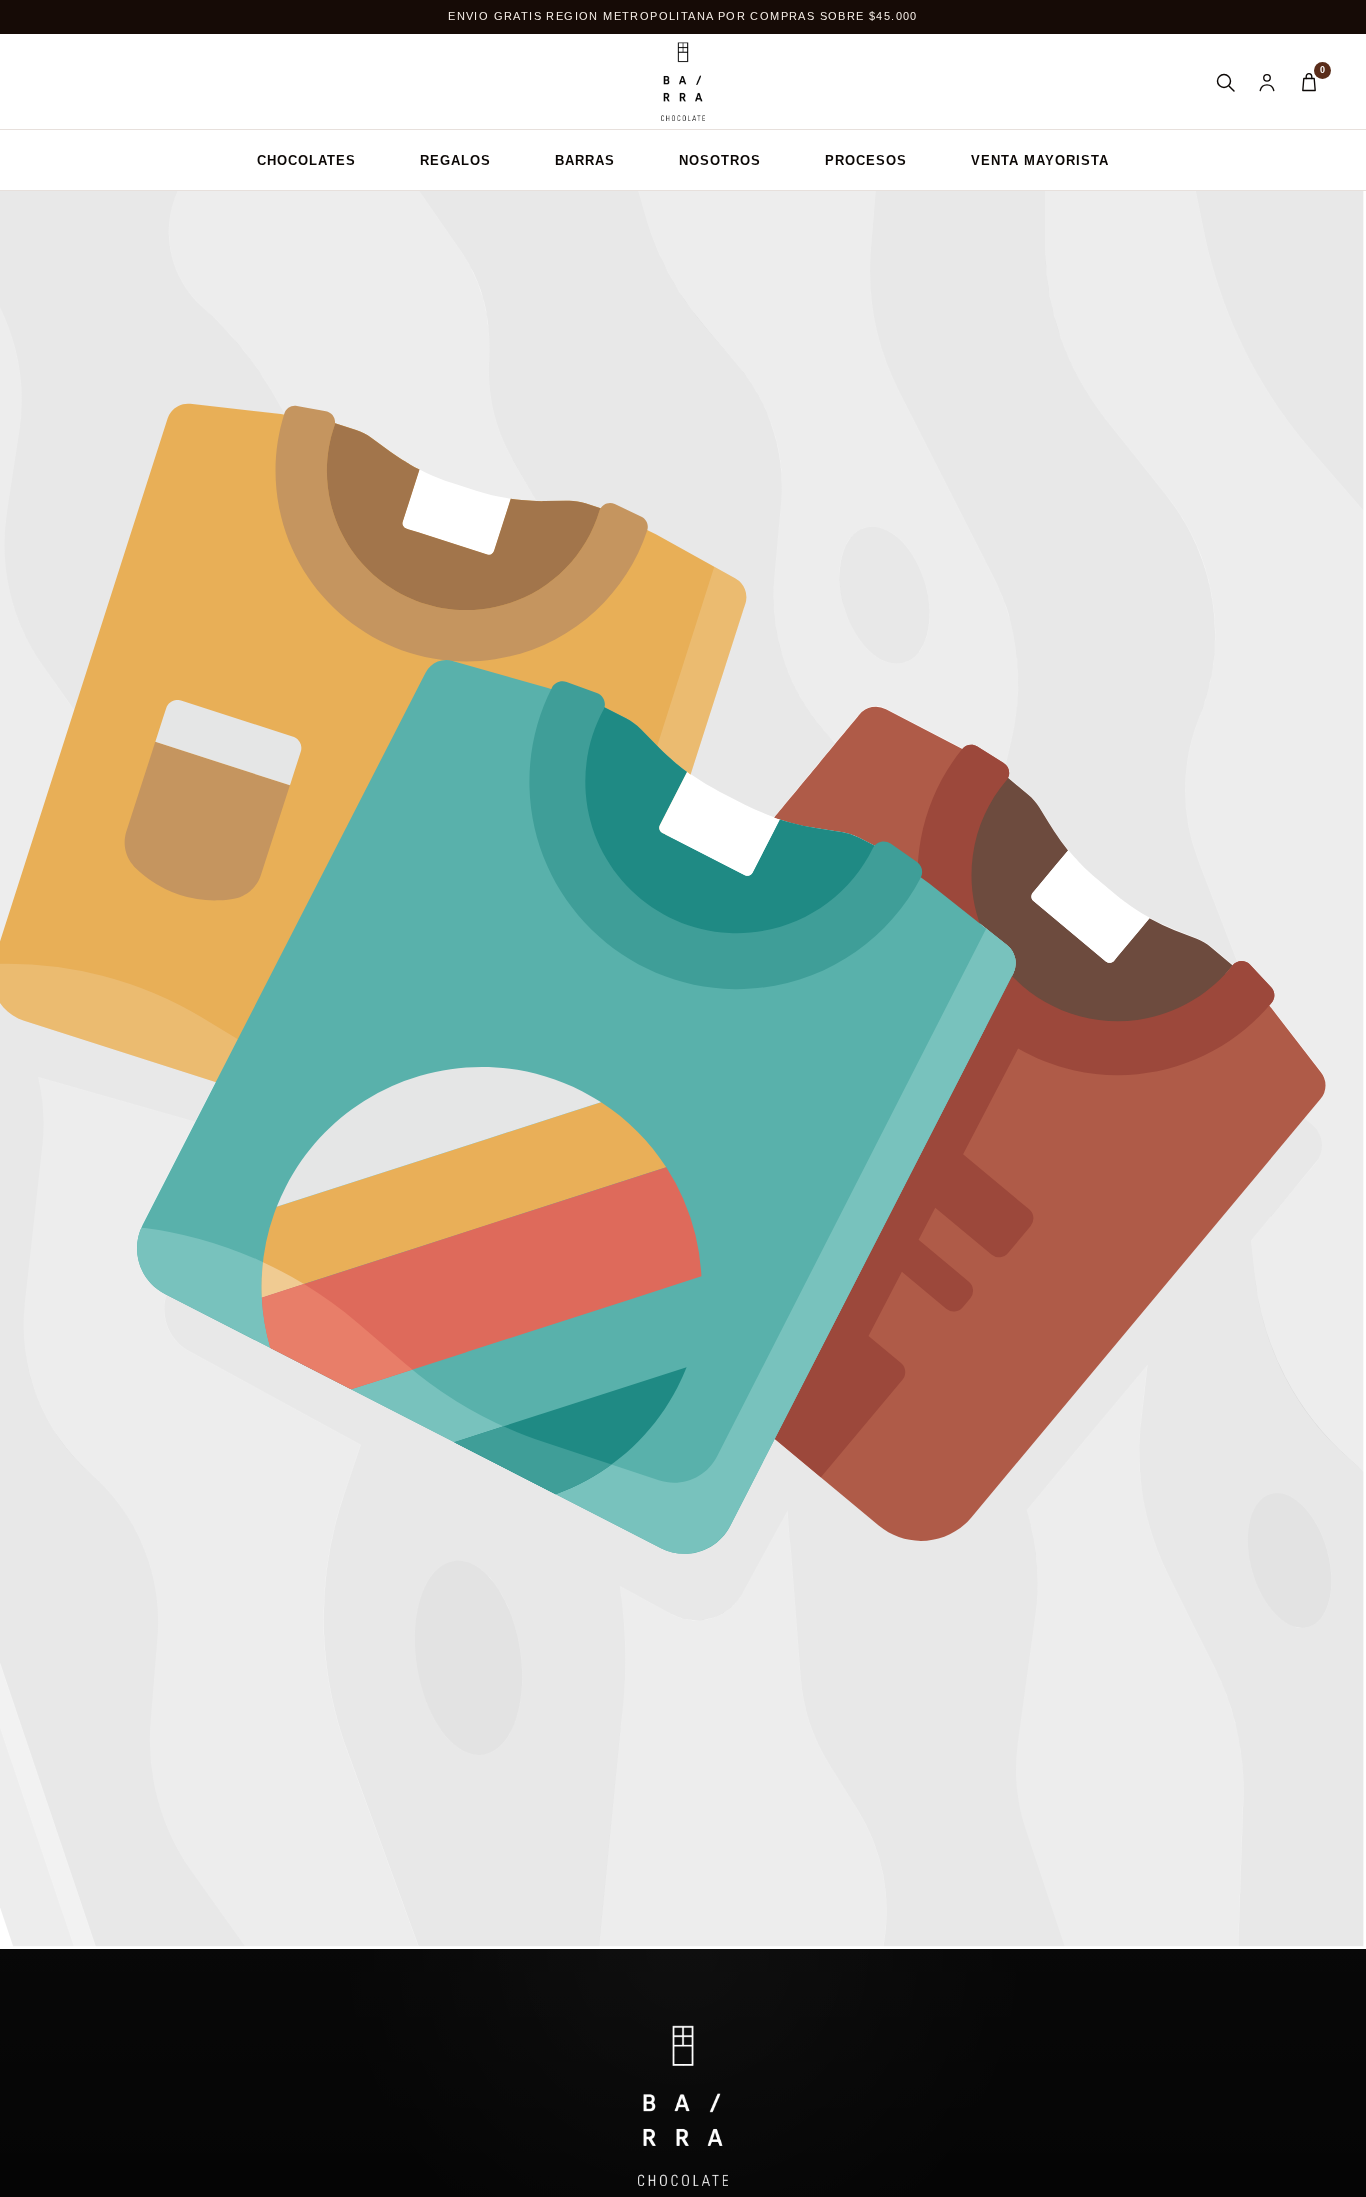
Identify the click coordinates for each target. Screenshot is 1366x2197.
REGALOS (455, 160)
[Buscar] (1225, 82)
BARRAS (585, 160)
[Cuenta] (1267, 82)
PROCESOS (866, 160)
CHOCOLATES (306, 160)
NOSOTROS (720, 160)
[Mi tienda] (683, 82)
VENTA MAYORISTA (1040, 160)
